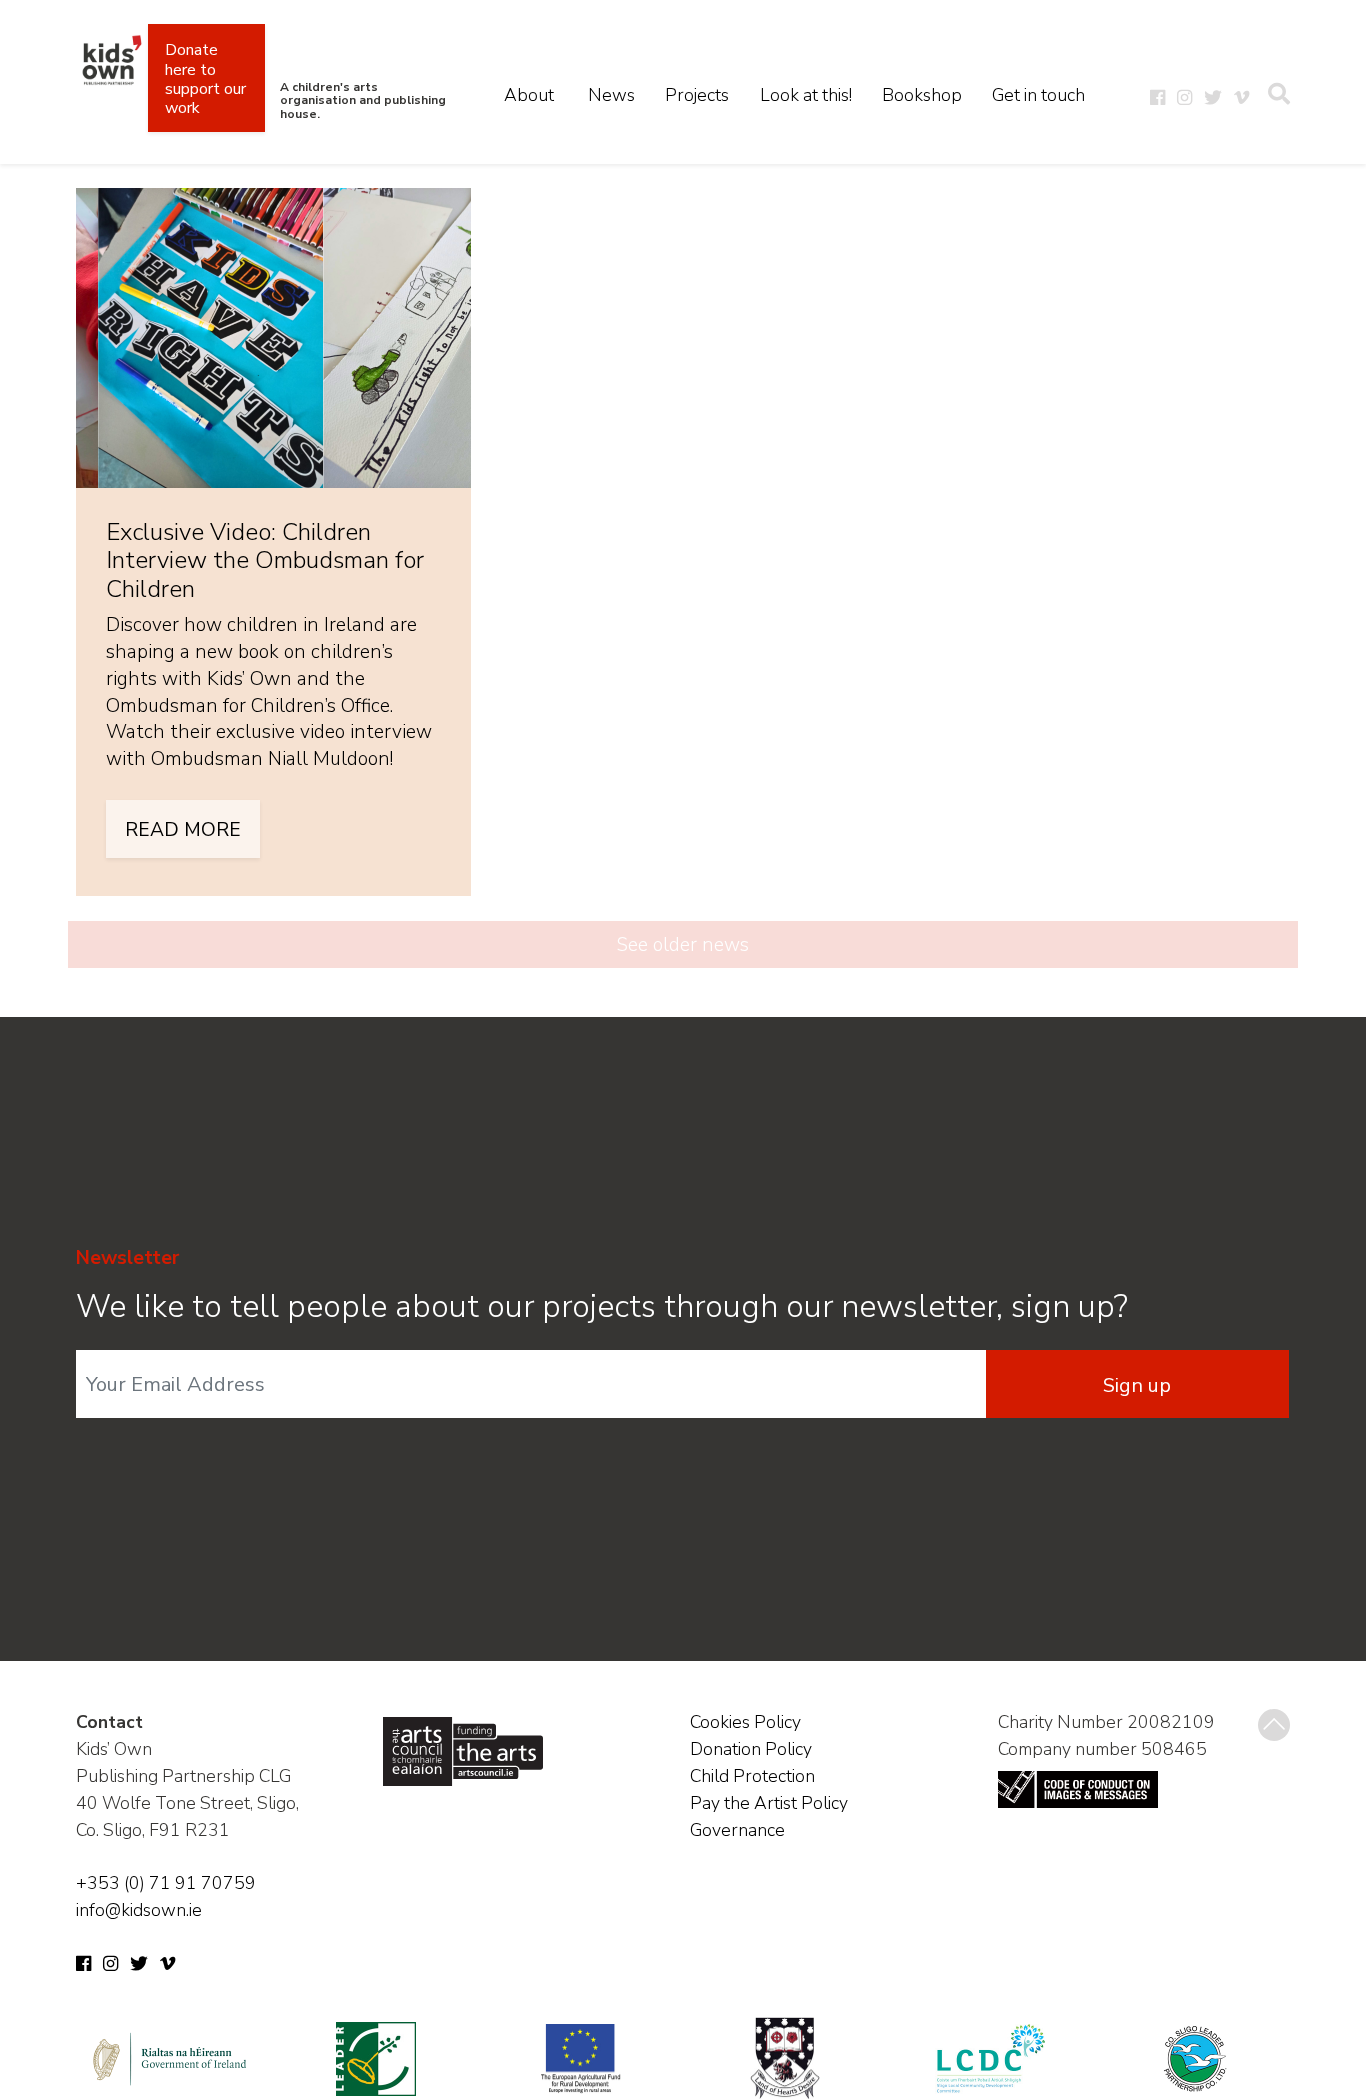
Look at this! (806, 95)
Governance (737, 1830)
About (529, 95)
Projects (697, 95)
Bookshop (922, 95)
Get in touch (1038, 95)
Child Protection (752, 1776)
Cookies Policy (745, 1722)
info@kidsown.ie (139, 1910)
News (611, 95)
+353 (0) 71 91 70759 (166, 1883)
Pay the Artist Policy (769, 1803)
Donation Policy (751, 1749)
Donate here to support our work (205, 79)
